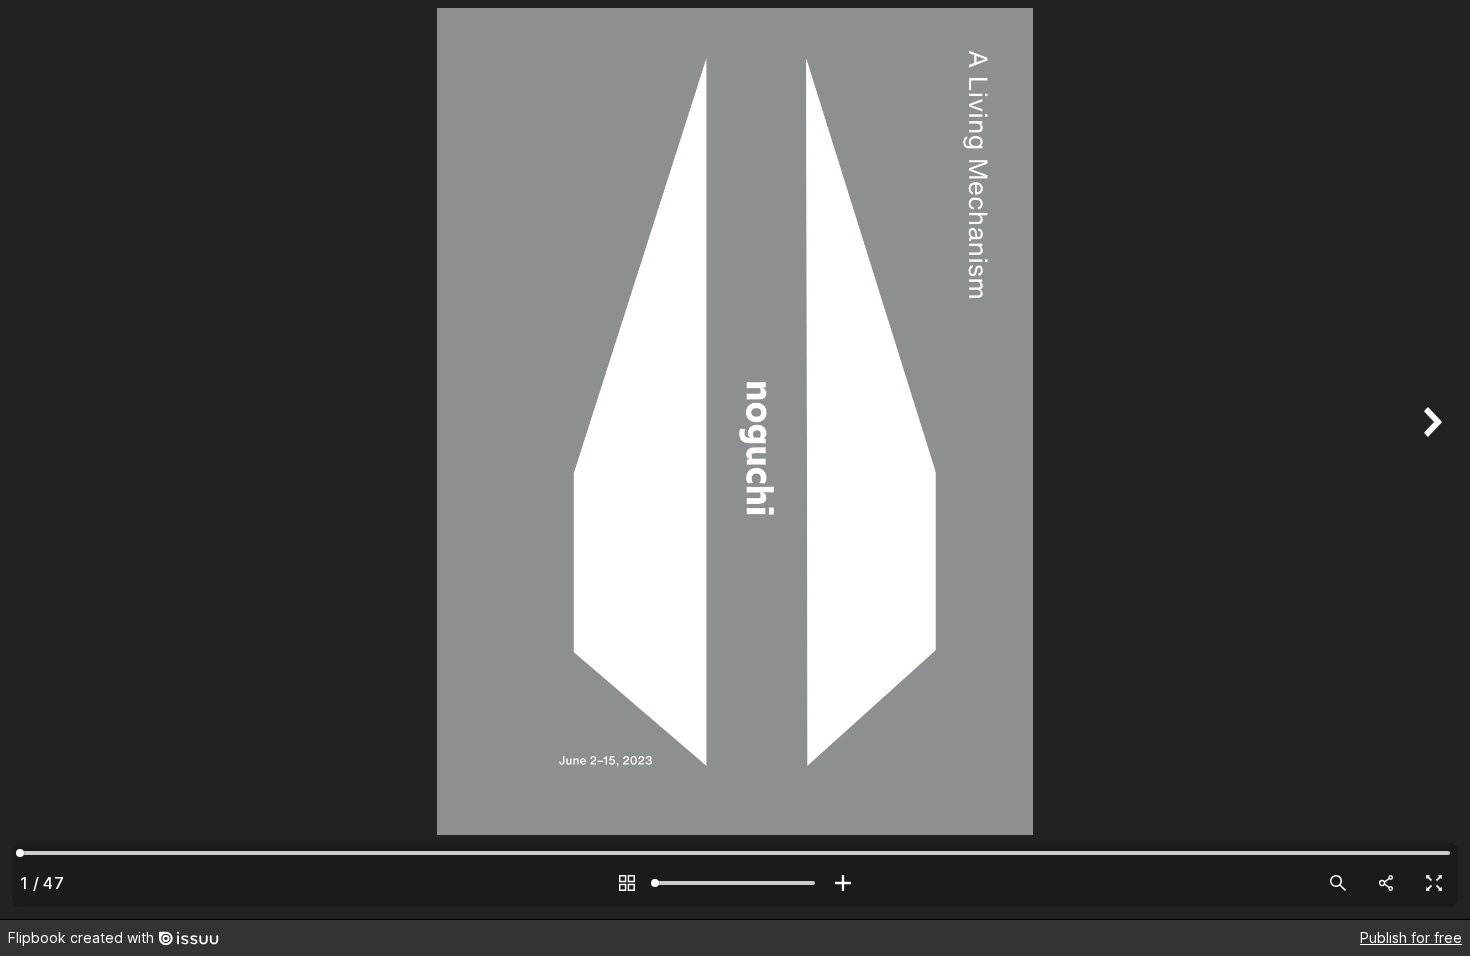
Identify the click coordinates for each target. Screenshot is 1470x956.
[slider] (735, 883)
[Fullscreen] (1434, 883)
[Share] (1386, 883)
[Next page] (1430, 459)
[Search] (1338, 883)
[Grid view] (627, 883)
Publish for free (1411, 937)
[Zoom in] (843, 883)
